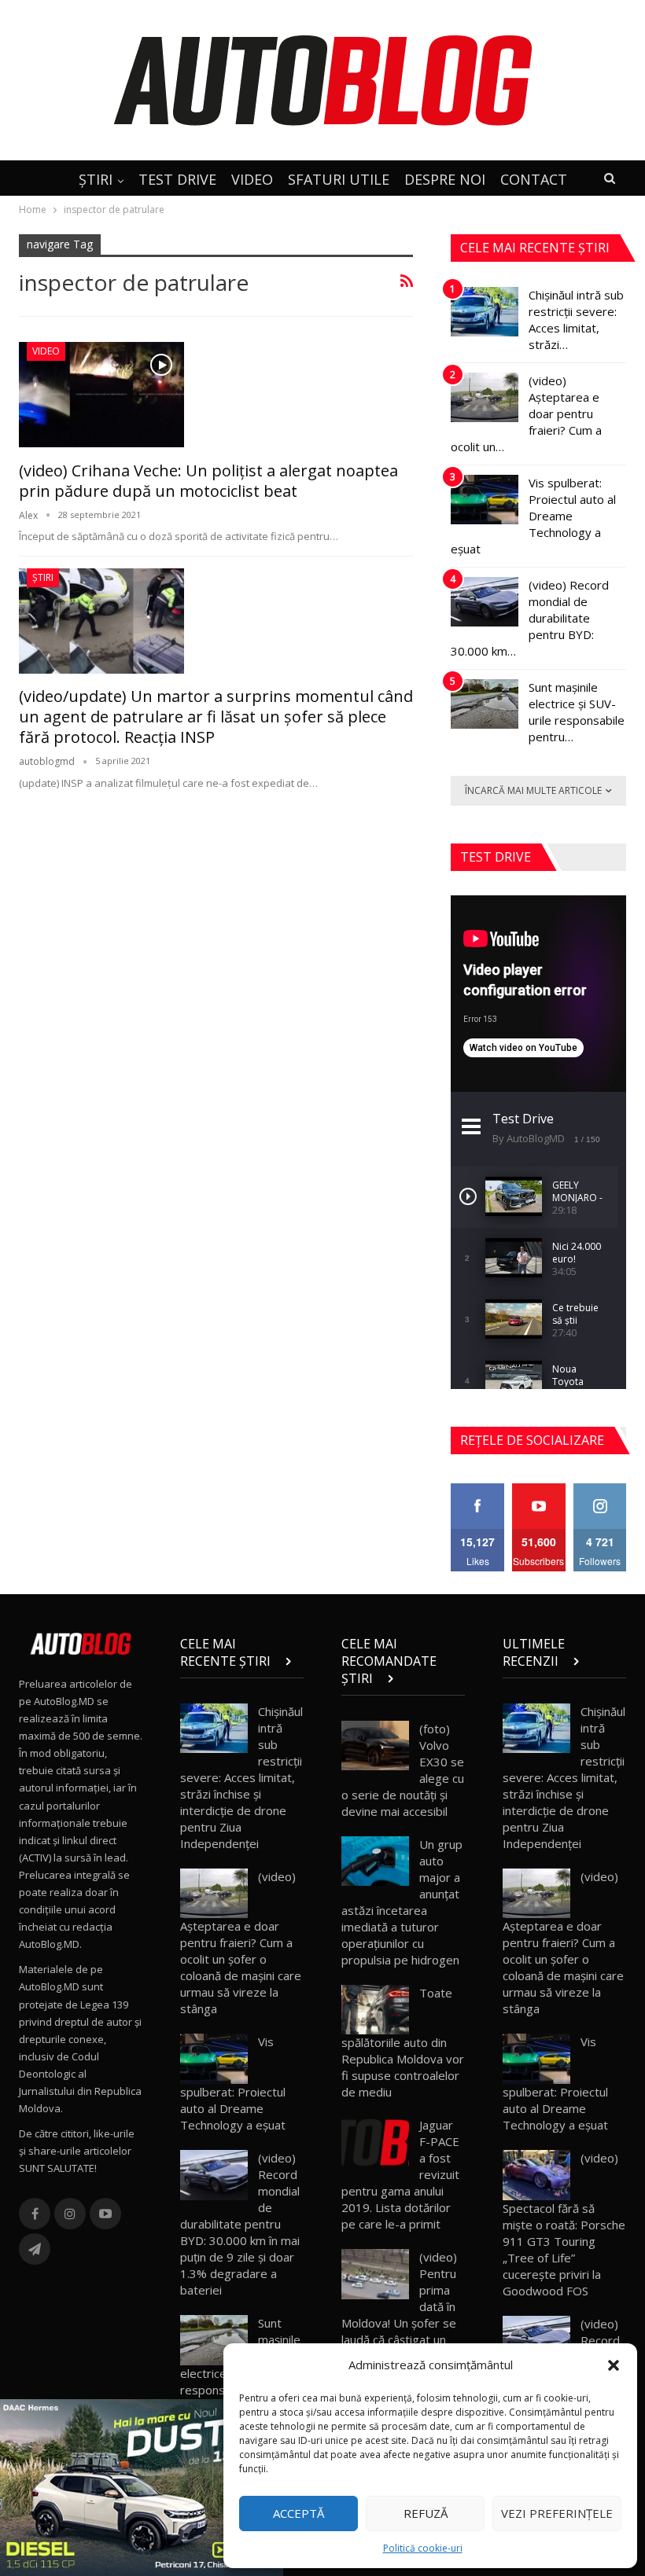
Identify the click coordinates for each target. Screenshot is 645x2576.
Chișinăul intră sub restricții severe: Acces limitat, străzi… (576, 320)
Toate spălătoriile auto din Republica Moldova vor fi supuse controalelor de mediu (403, 2043)
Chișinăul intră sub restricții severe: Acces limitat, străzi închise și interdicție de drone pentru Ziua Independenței (241, 1777)
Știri (43, 577)
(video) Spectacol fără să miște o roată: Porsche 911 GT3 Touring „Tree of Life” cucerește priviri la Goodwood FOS (564, 2224)
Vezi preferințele (557, 2513)
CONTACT (534, 179)
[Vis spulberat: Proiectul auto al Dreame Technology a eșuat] (485, 500)
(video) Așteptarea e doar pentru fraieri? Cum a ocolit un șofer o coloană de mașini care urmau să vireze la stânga (241, 1943)
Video (46, 351)
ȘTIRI (96, 179)
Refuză (426, 2513)
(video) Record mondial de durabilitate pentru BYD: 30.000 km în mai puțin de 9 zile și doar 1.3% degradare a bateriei (240, 2224)
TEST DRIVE (177, 179)
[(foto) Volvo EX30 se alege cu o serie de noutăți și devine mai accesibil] (375, 1746)
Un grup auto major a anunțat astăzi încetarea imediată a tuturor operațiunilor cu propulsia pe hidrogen (402, 1902)
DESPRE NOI (445, 179)
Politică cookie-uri (423, 2548)
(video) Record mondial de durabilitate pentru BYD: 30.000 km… (530, 618)
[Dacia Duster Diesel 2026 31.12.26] (142, 2486)
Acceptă (299, 2513)
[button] (614, 2365)
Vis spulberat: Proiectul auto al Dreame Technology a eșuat (533, 516)
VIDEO (252, 179)
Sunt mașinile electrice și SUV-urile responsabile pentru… (577, 712)
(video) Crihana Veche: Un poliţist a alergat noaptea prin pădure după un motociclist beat (208, 481)
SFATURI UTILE (339, 179)
